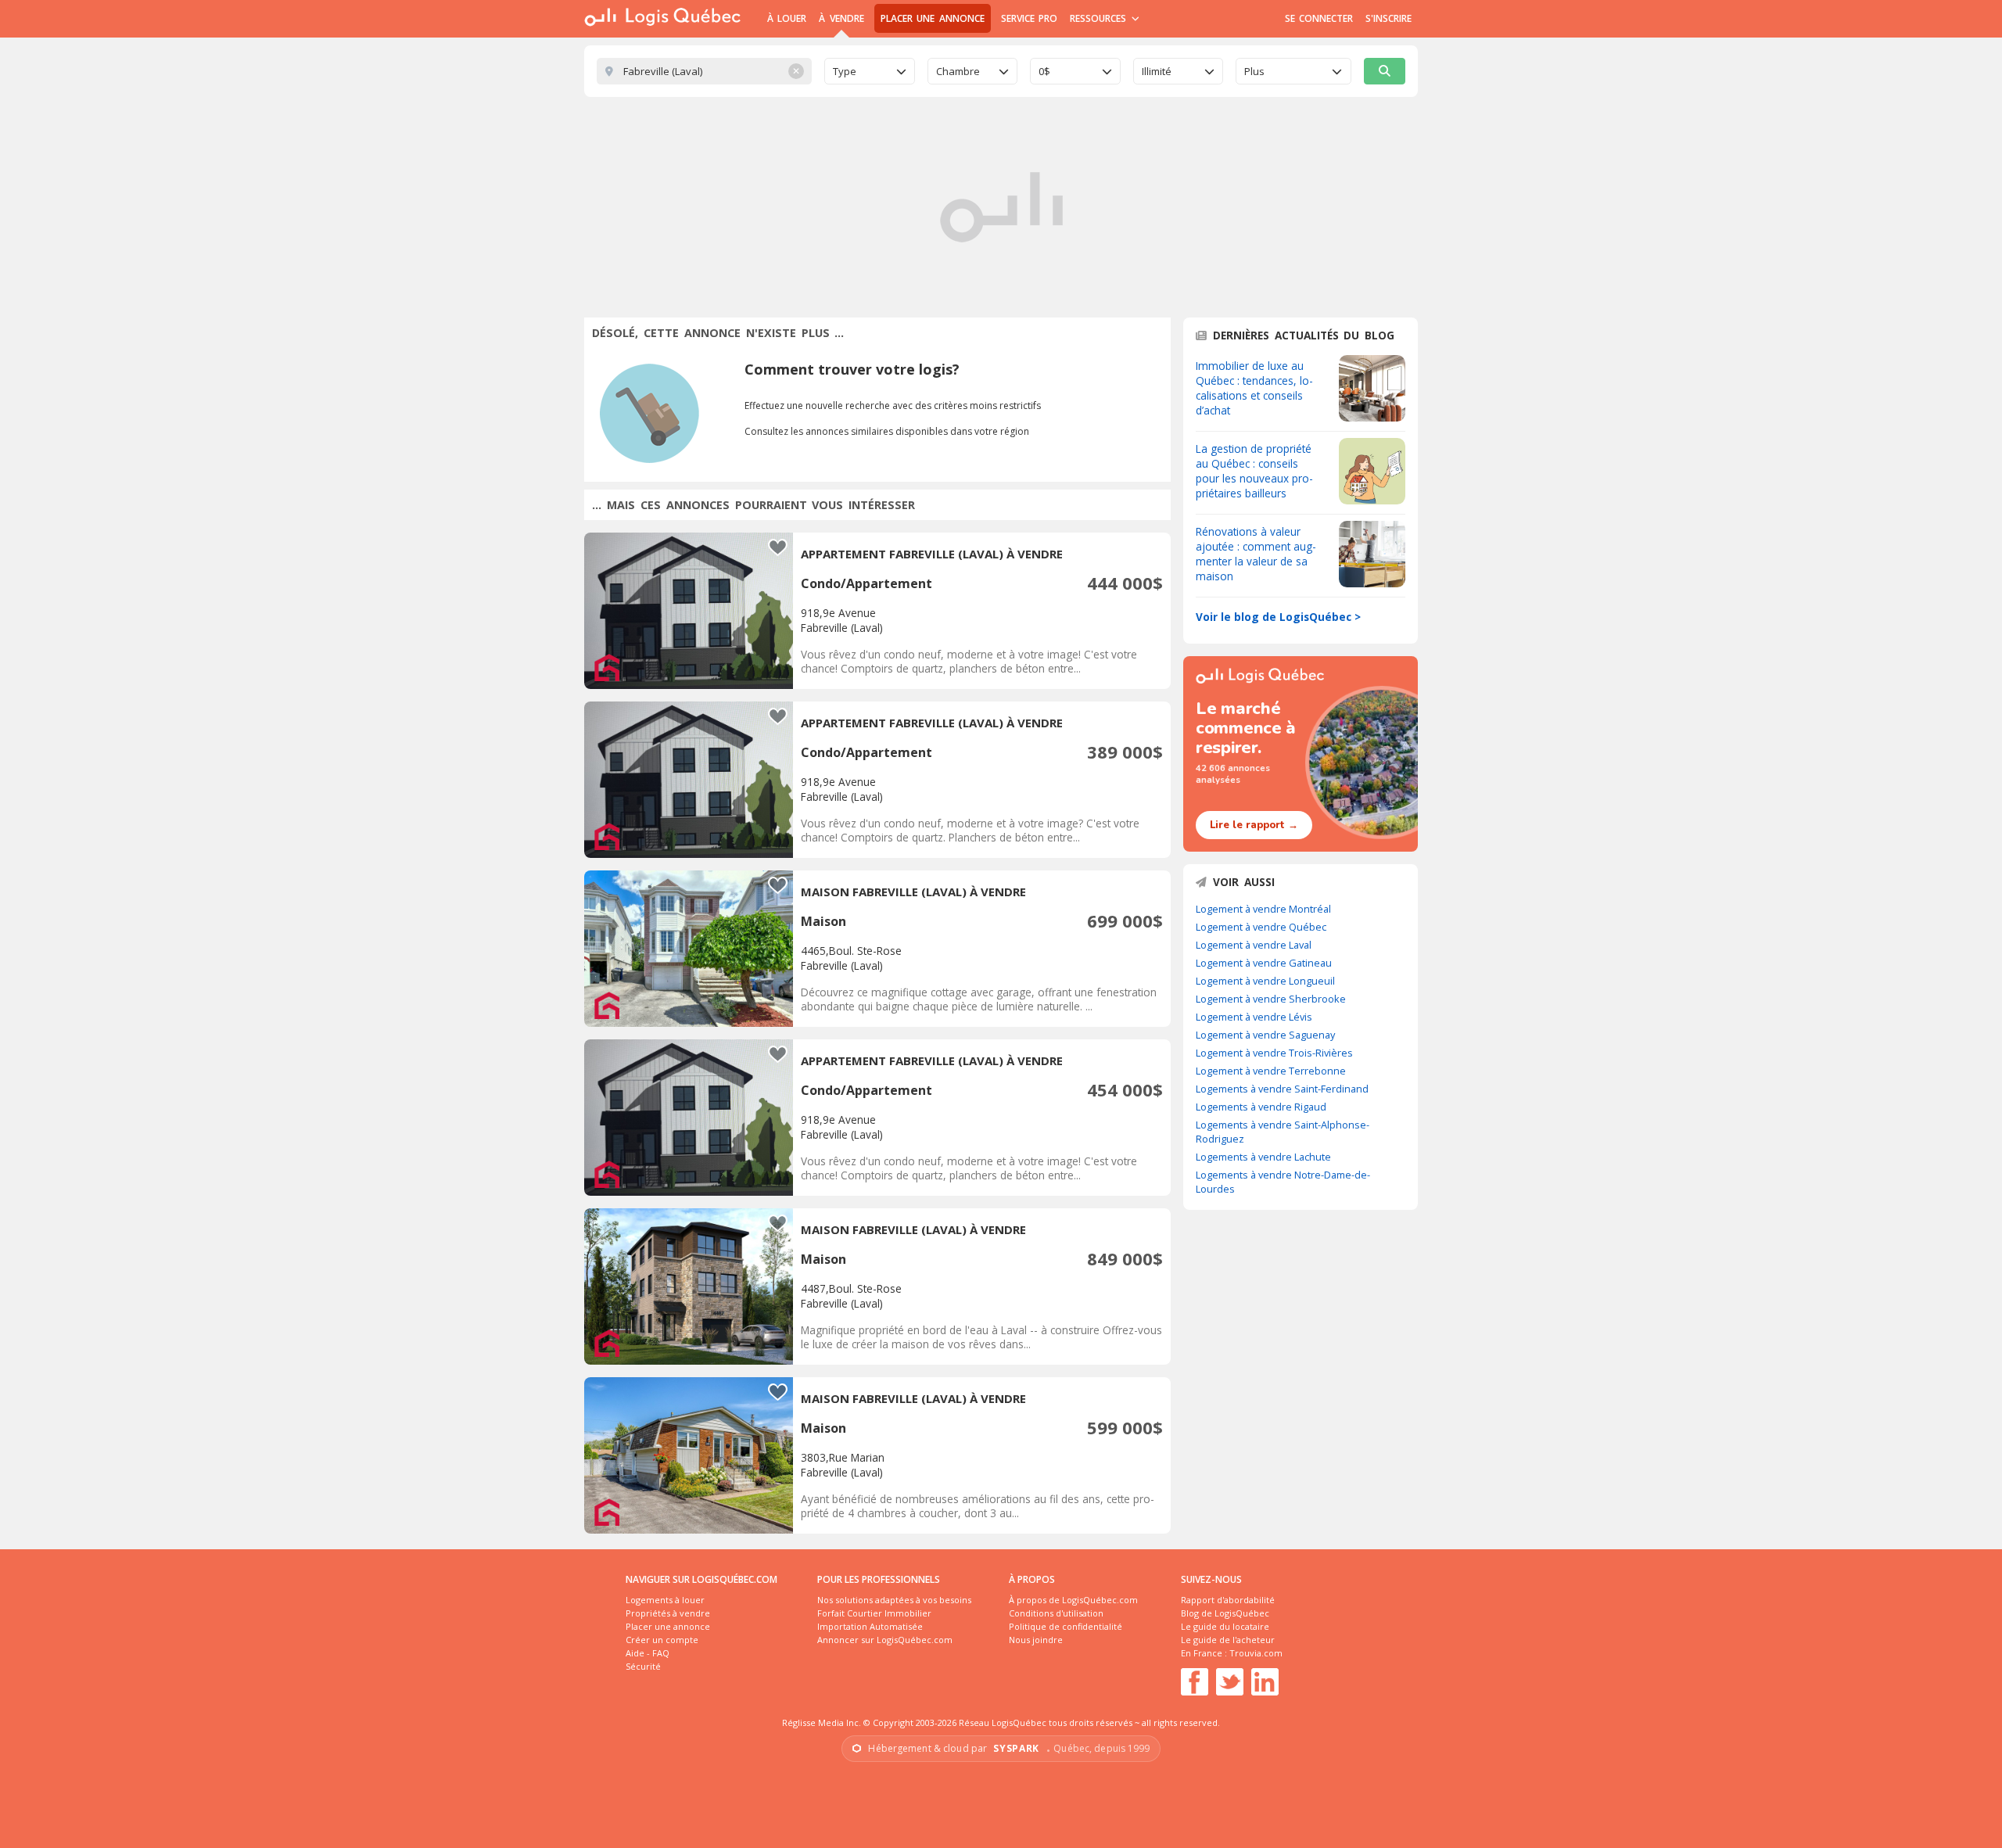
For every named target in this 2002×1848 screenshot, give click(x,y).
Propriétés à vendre (668, 1613)
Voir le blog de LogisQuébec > (1278, 617)
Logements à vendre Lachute (1263, 1157)
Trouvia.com (1256, 1653)
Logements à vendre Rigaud (1261, 1107)
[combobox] (870, 71)
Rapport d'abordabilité (1228, 1600)
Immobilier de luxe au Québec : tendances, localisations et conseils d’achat (1254, 388)
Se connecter (1319, 18)
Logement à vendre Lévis (1254, 1017)
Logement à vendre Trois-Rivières (1274, 1053)
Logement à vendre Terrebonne (1271, 1071)
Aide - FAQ (648, 1653)
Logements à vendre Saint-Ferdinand (1282, 1089)
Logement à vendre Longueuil (1265, 981)
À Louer (787, 18)
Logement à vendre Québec (1261, 927)
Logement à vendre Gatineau (1264, 963)
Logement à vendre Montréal (1263, 909)
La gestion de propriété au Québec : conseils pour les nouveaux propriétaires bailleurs (1254, 471)
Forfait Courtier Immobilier (874, 1613)
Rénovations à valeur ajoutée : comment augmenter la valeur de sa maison (1256, 554)
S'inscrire (1388, 18)
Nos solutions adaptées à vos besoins (894, 1600)
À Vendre (841, 18)
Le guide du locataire (1225, 1626)
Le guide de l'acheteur (1228, 1640)
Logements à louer (665, 1600)
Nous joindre (1036, 1640)
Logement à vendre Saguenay (1265, 1035)
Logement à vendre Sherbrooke (1271, 999)
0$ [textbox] (1044, 71)
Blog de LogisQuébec (1225, 1613)
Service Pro (1029, 18)
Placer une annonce (933, 18)
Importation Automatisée (870, 1626)
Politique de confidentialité (1066, 1626)
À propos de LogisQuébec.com (1073, 1600)
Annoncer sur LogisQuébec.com (885, 1640)
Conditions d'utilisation (1056, 1613)
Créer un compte (662, 1640)
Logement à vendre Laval (1254, 945)
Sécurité (643, 1666)
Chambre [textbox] (958, 71)
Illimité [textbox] (1157, 71)
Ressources (1100, 18)
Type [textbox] (845, 71)
